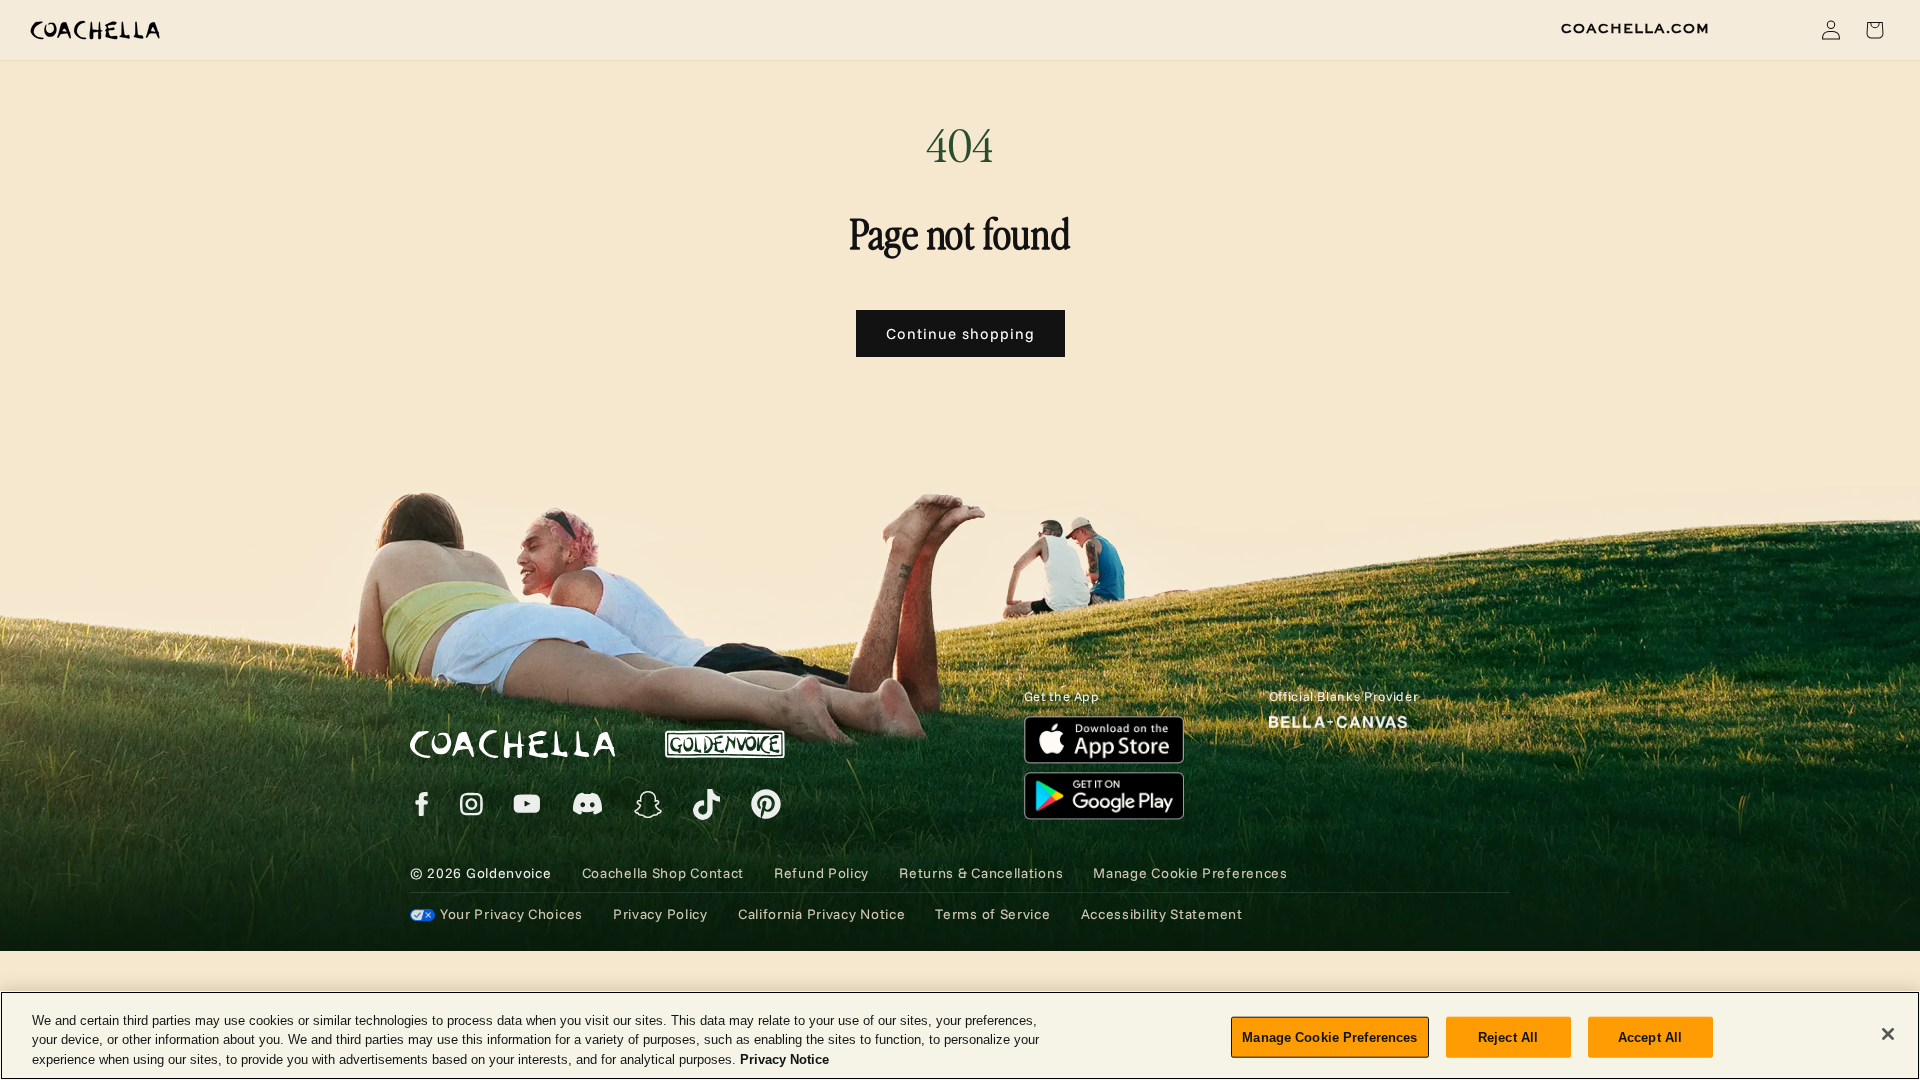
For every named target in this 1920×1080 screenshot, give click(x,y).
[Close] (1888, 1034)
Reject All (1508, 1036)
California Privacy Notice (822, 914)
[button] (1784, 30)
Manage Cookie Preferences (1329, 1036)
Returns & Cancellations (981, 873)
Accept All (1650, 1036)
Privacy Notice (784, 1059)
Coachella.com (1635, 29)
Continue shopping (960, 333)
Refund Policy (821, 873)
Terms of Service (992, 914)
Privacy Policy (660, 914)
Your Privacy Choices (511, 914)
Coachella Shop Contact (663, 873)
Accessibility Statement (1162, 914)
